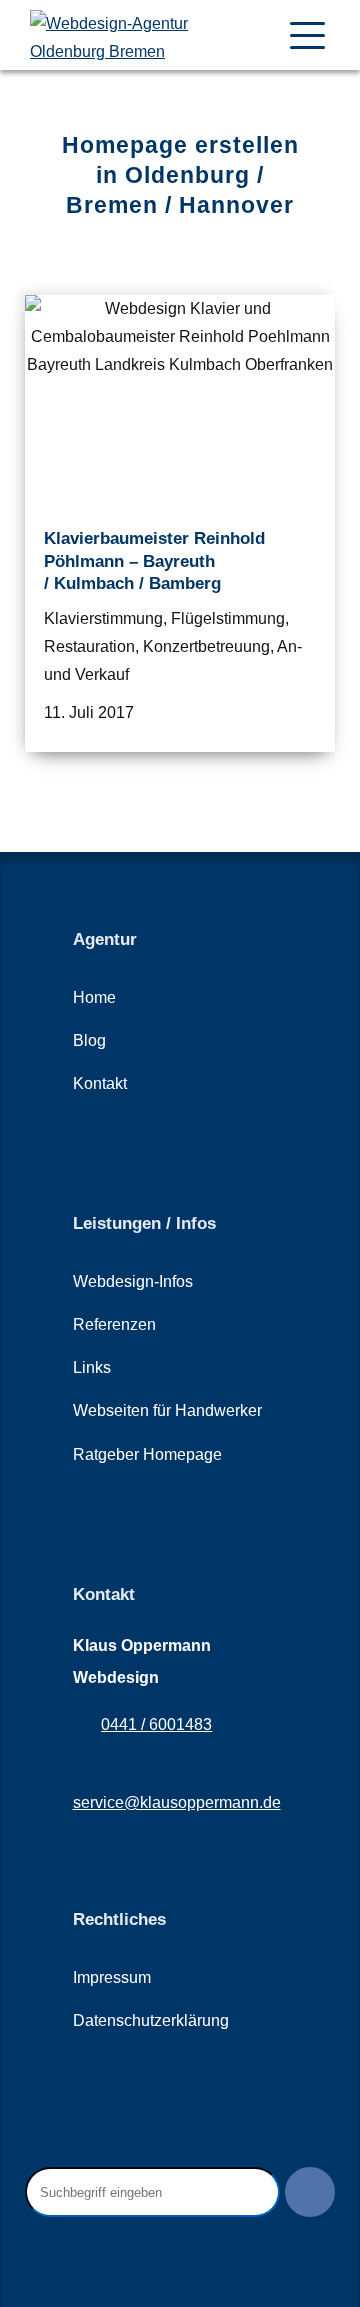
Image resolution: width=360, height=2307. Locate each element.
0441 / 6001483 (156, 1724)
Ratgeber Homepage (147, 1454)
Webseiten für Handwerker (167, 1410)
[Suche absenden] (310, 2192)
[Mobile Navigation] (307, 35)
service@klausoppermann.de (177, 1802)
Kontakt (100, 1083)
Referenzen (114, 1324)
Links (92, 1367)
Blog (89, 1040)
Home (94, 997)
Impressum (112, 1977)
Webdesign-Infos (133, 1281)
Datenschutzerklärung (151, 2020)
